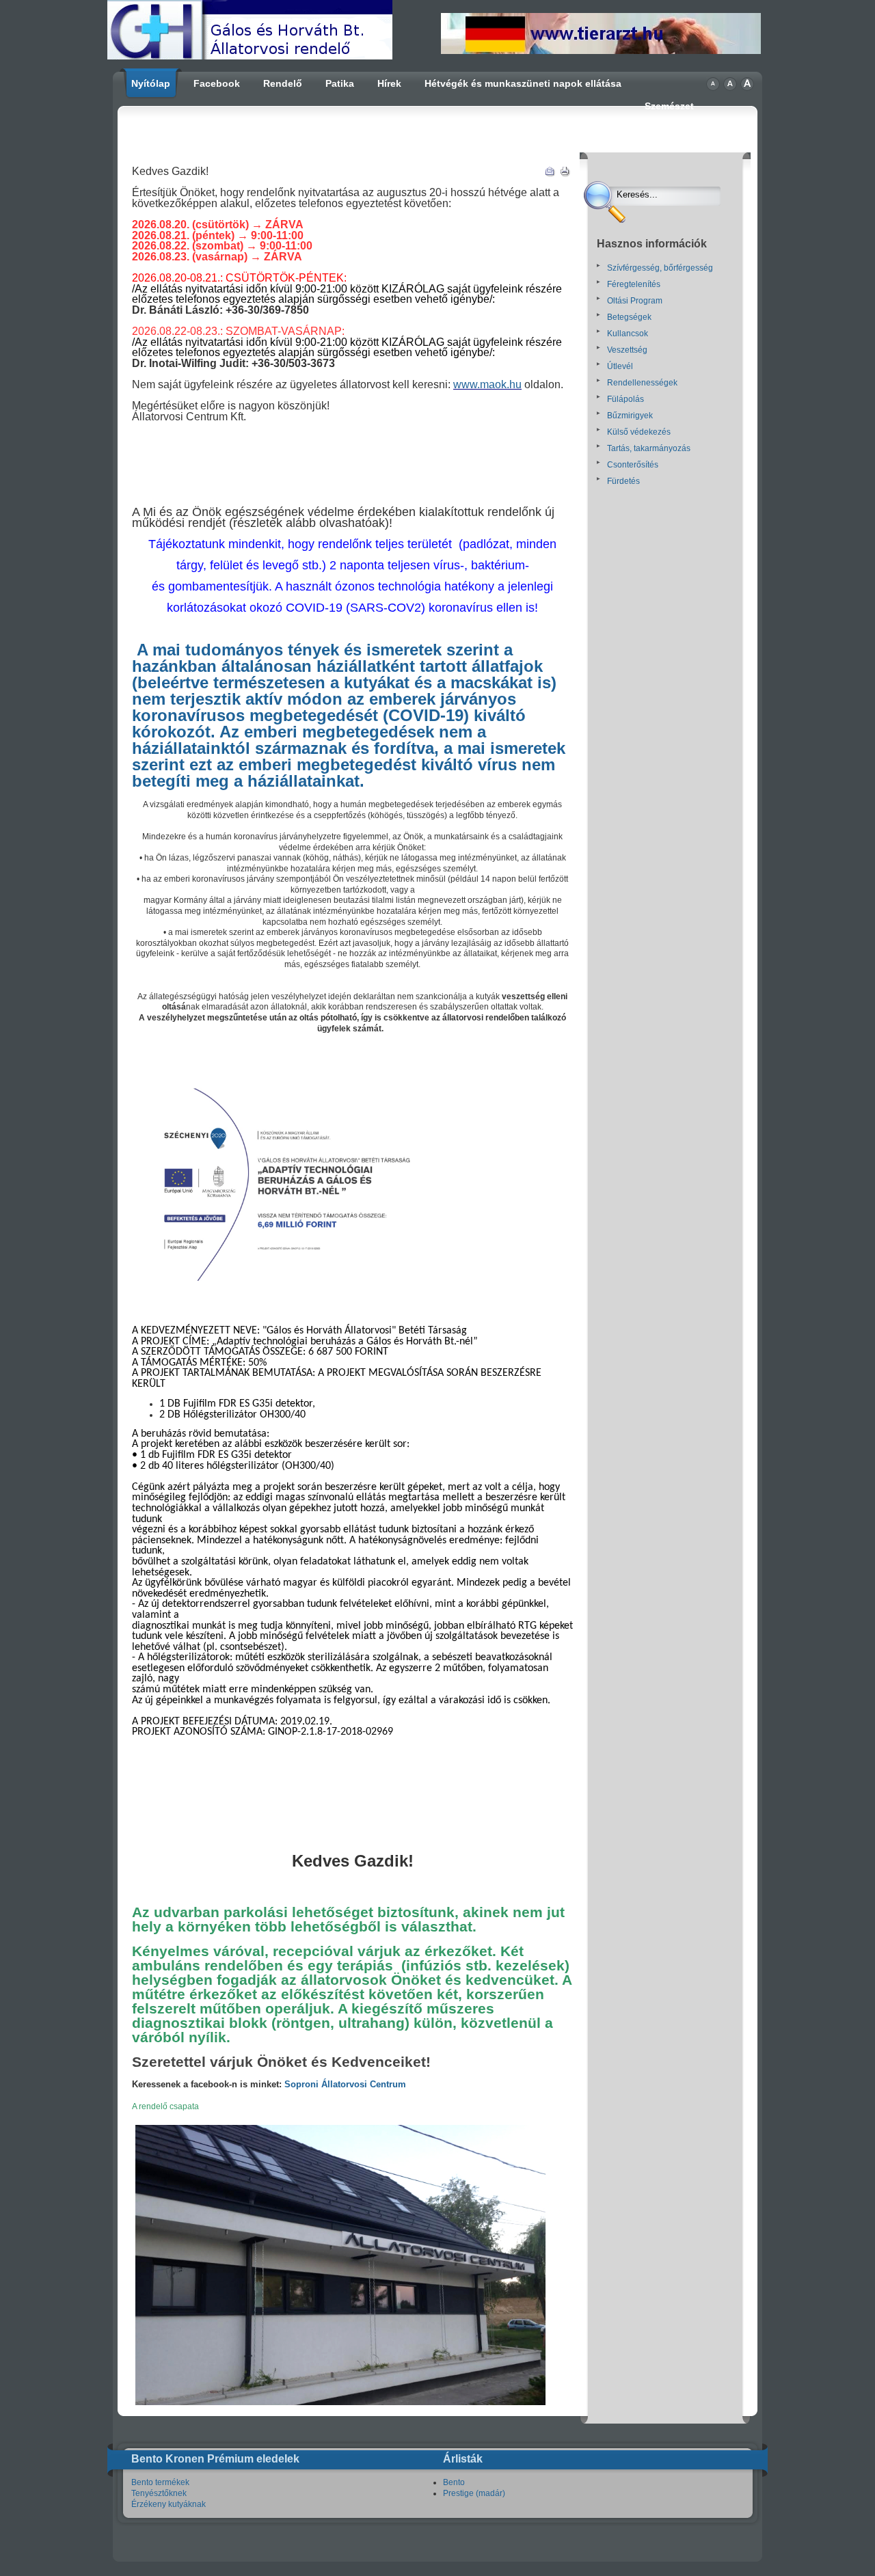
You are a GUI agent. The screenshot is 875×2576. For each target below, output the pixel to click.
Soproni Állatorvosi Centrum (347, 2084)
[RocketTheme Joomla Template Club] (437, 2545)
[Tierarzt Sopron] (601, 51)
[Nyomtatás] (565, 174)
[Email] (550, 174)
